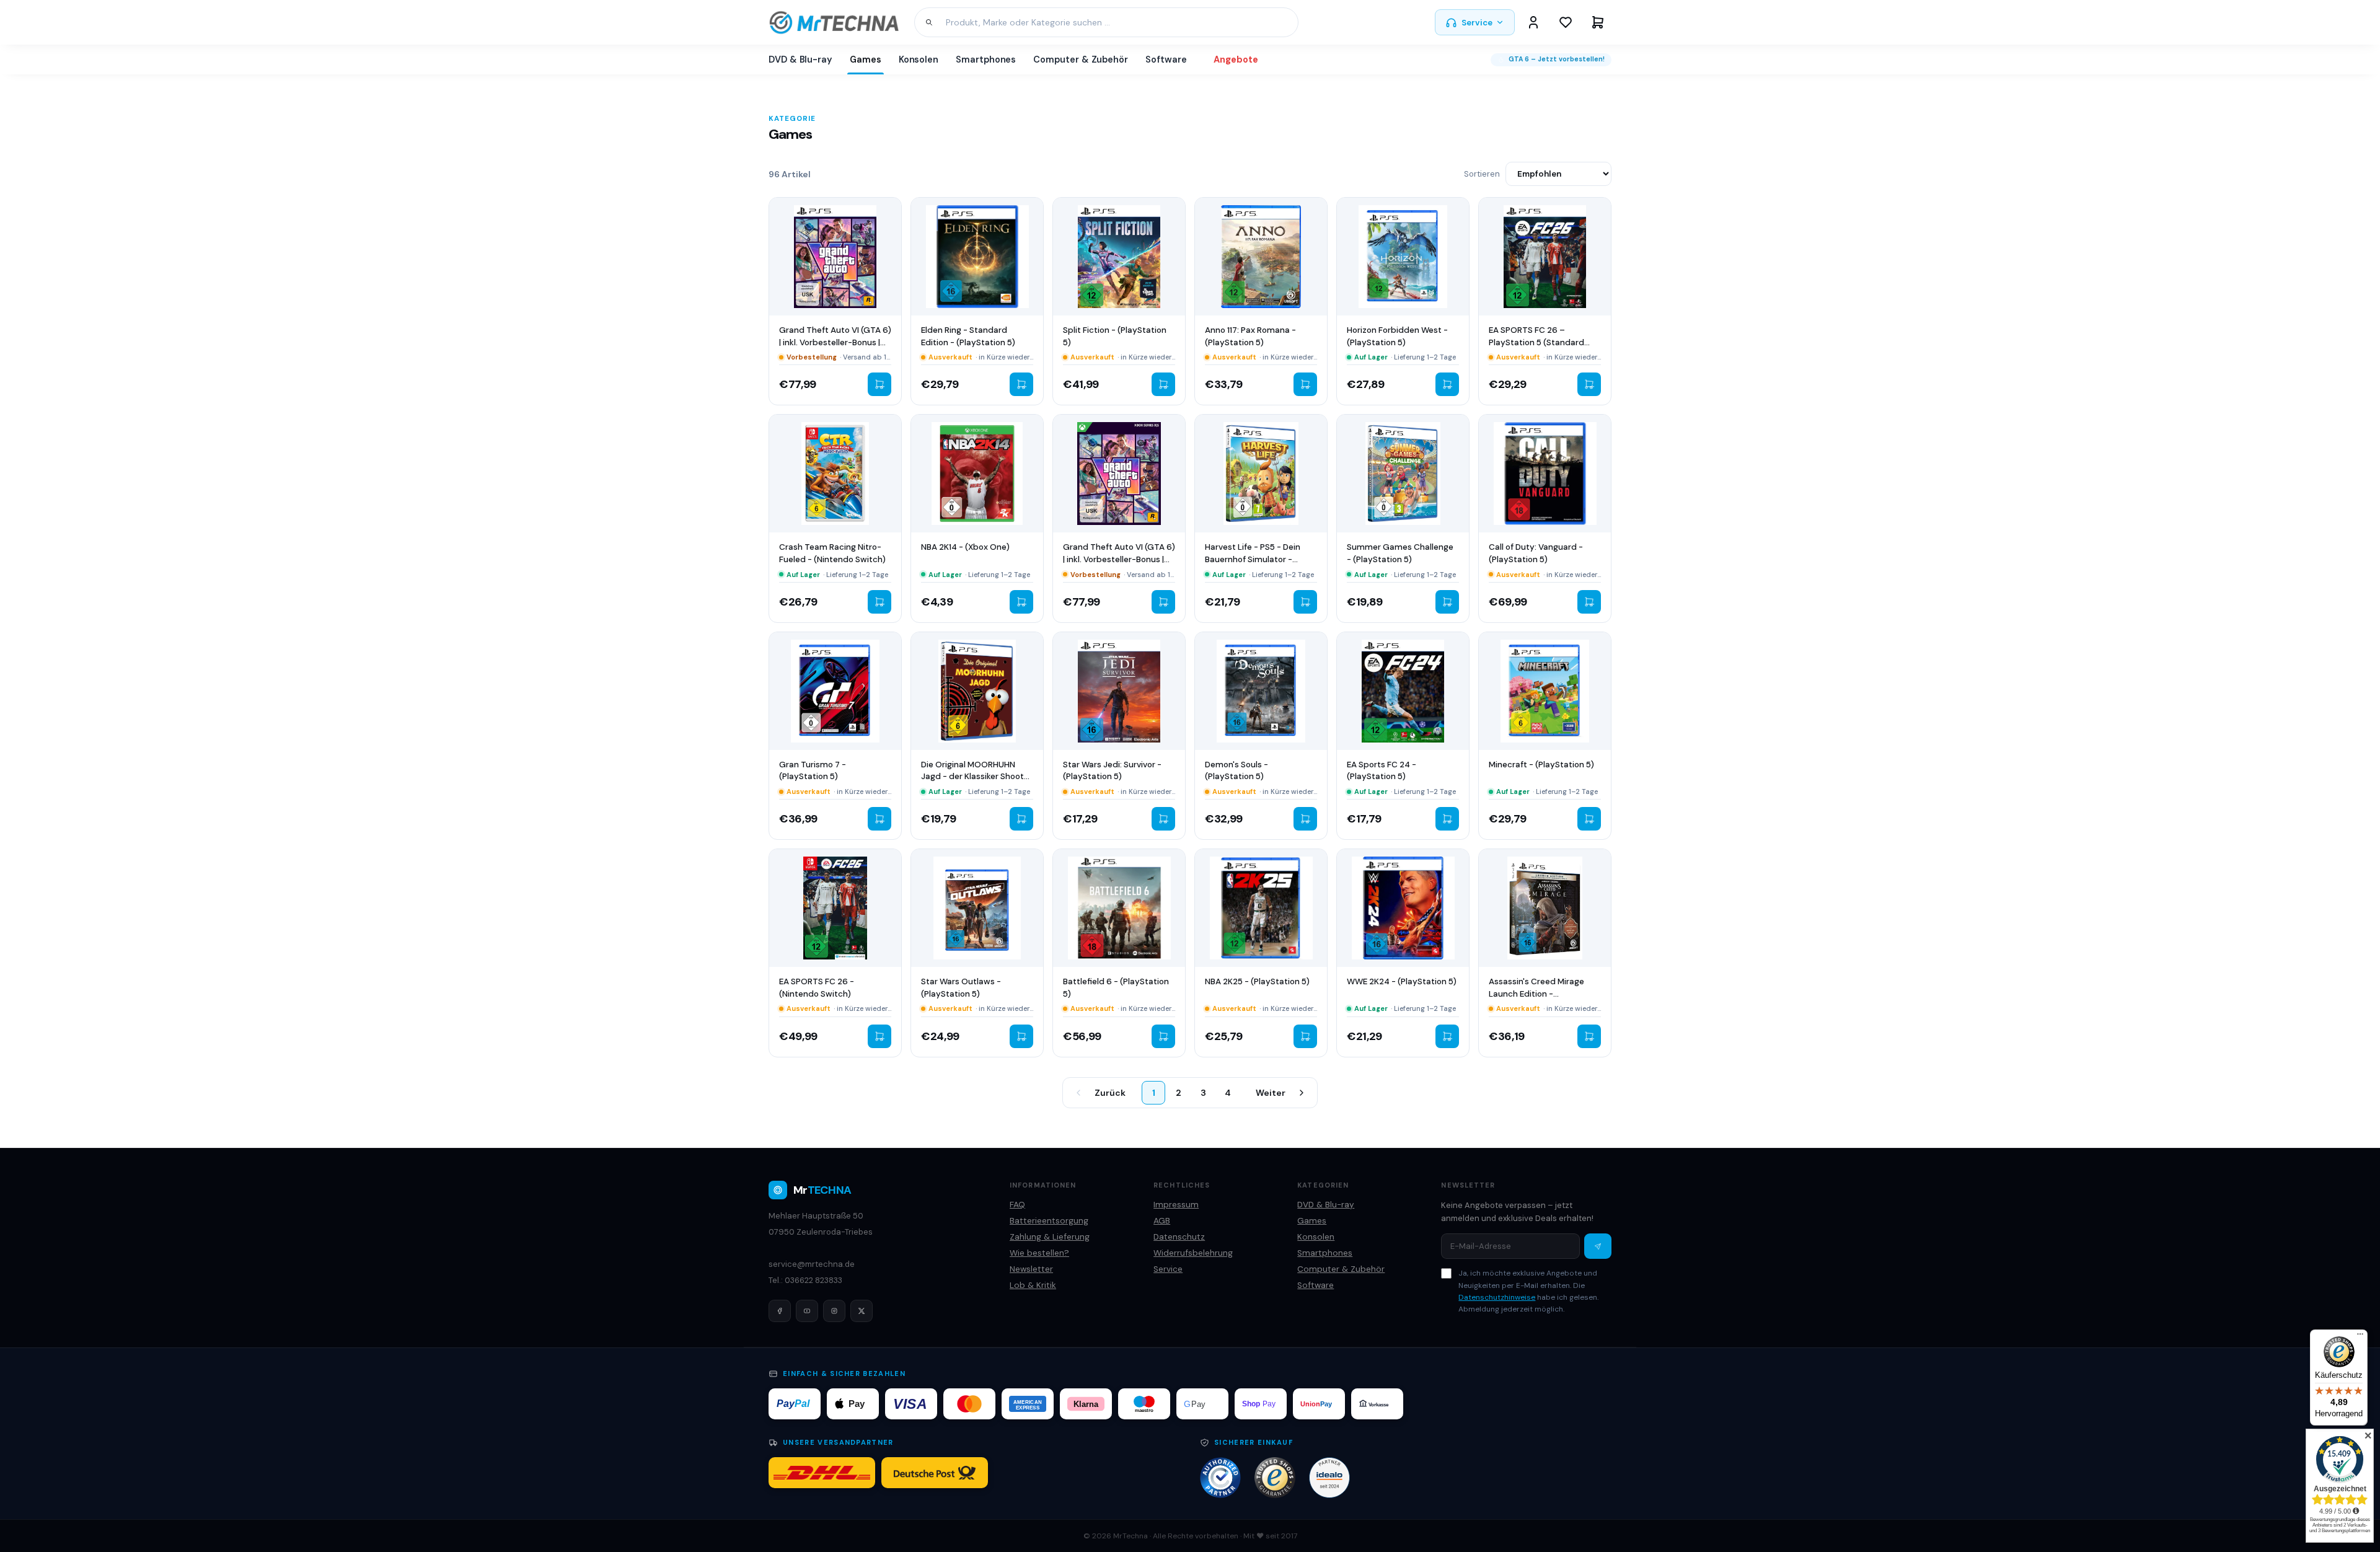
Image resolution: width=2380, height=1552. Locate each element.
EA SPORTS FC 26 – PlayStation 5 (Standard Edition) (1536, 342)
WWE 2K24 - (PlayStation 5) (1402, 981)
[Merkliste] (1566, 22)
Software (1166, 60)
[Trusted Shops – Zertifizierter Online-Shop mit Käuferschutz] (1275, 1478)
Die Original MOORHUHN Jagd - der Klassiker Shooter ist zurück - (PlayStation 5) (976, 777)
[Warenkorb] (1598, 22)
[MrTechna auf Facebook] (780, 1311)
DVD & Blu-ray (800, 60)
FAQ (1017, 1205)
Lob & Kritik (1033, 1285)
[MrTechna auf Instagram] (834, 1311)
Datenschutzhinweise (1497, 1297)
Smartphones (986, 60)
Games (866, 60)
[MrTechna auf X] (862, 1311)
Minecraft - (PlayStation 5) (1541, 765)
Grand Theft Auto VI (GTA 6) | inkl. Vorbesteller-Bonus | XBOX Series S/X (1119, 559)
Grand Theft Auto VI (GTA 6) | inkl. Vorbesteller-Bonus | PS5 (835, 342)
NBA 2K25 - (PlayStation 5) (1257, 981)
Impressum (1176, 1205)
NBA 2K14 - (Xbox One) (965, 547)
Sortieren (1482, 174)
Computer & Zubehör (1081, 60)
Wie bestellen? (1039, 1253)
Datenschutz (1179, 1237)
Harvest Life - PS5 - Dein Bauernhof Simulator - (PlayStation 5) (1253, 559)
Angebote (1236, 60)
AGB (1162, 1221)
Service (1477, 23)
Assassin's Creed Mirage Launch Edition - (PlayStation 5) (1536, 994)
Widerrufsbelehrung (1193, 1253)
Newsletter (1031, 1269)
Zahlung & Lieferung (1050, 1237)
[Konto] (1533, 22)
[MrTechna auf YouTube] (807, 1311)
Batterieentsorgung (1049, 1221)
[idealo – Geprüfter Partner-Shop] (1329, 1478)
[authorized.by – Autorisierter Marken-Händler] (1220, 1478)
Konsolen (919, 60)
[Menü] (2360, 1337)
